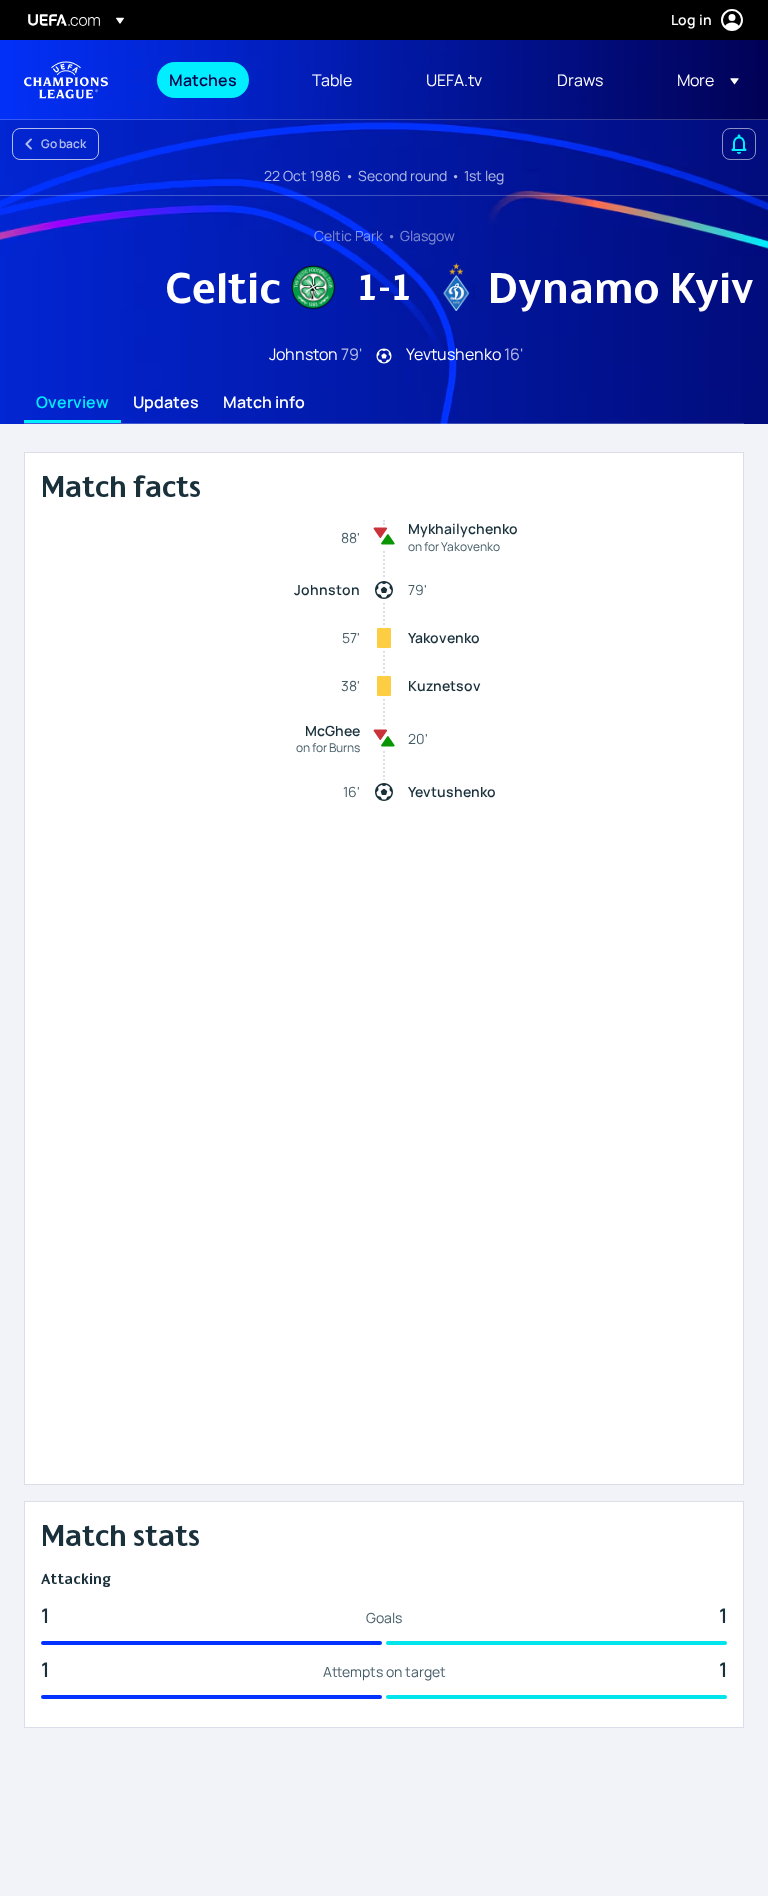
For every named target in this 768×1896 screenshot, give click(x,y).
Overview (72, 403)
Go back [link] (63, 143)
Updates (166, 403)
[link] (203, 80)
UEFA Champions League (66, 80)
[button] (702, 80)
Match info (264, 403)
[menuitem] (215, 80)
